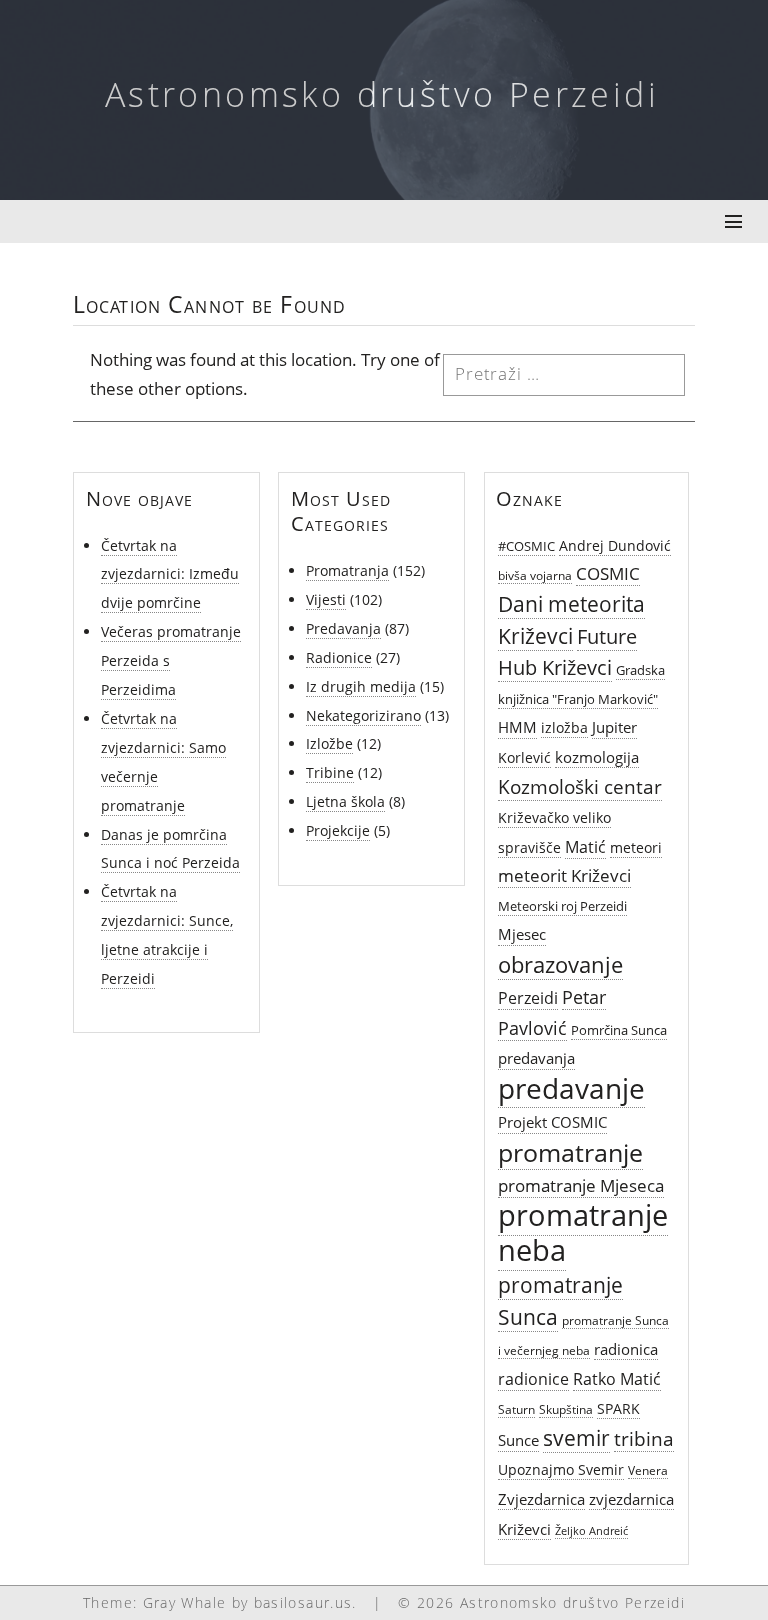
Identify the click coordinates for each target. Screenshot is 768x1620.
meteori (636, 847)
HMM (517, 727)
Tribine (330, 772)
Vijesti (326, 599)
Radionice (339, 657)
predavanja (536, 1058)
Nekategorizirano (363, 715)
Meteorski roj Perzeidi (562, 906)
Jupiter (614, 727)
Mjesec (522, 934)
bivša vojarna (535, 575)
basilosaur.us (303, 1602)
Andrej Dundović (615, 545)
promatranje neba (583, 1232)
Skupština (566, 1409)
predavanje (571, 1088)
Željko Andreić (591, 1531)
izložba (564, 727)
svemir (576, 1437)
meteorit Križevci (564, 875)
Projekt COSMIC (552, 1122)
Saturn (516, 1409)
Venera (648, 1470)
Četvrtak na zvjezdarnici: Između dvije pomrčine (170, 574)
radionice (533, 1379)
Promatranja (347, 570)
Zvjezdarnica (541, 1499)
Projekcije (338, 830)
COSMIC (608, 573)
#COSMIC (526, 546)
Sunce (518, 1440)
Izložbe (329, 743)
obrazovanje (560, 964)
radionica (626, 1349)
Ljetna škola (345, 801)
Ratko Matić (617, 1379)
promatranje (570, 1152)
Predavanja (343, 628)
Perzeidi (528, 998)
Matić (585, 847)
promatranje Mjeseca (581, 1185)
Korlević (524, 757)
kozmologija (597, 757)
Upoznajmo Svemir (561, 1469)
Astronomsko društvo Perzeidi (382, 94)
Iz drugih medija (361, 686)
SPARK (618, 1408)
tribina (644, 1438)
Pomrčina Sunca (619, 1030)
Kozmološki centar (580, 786)
